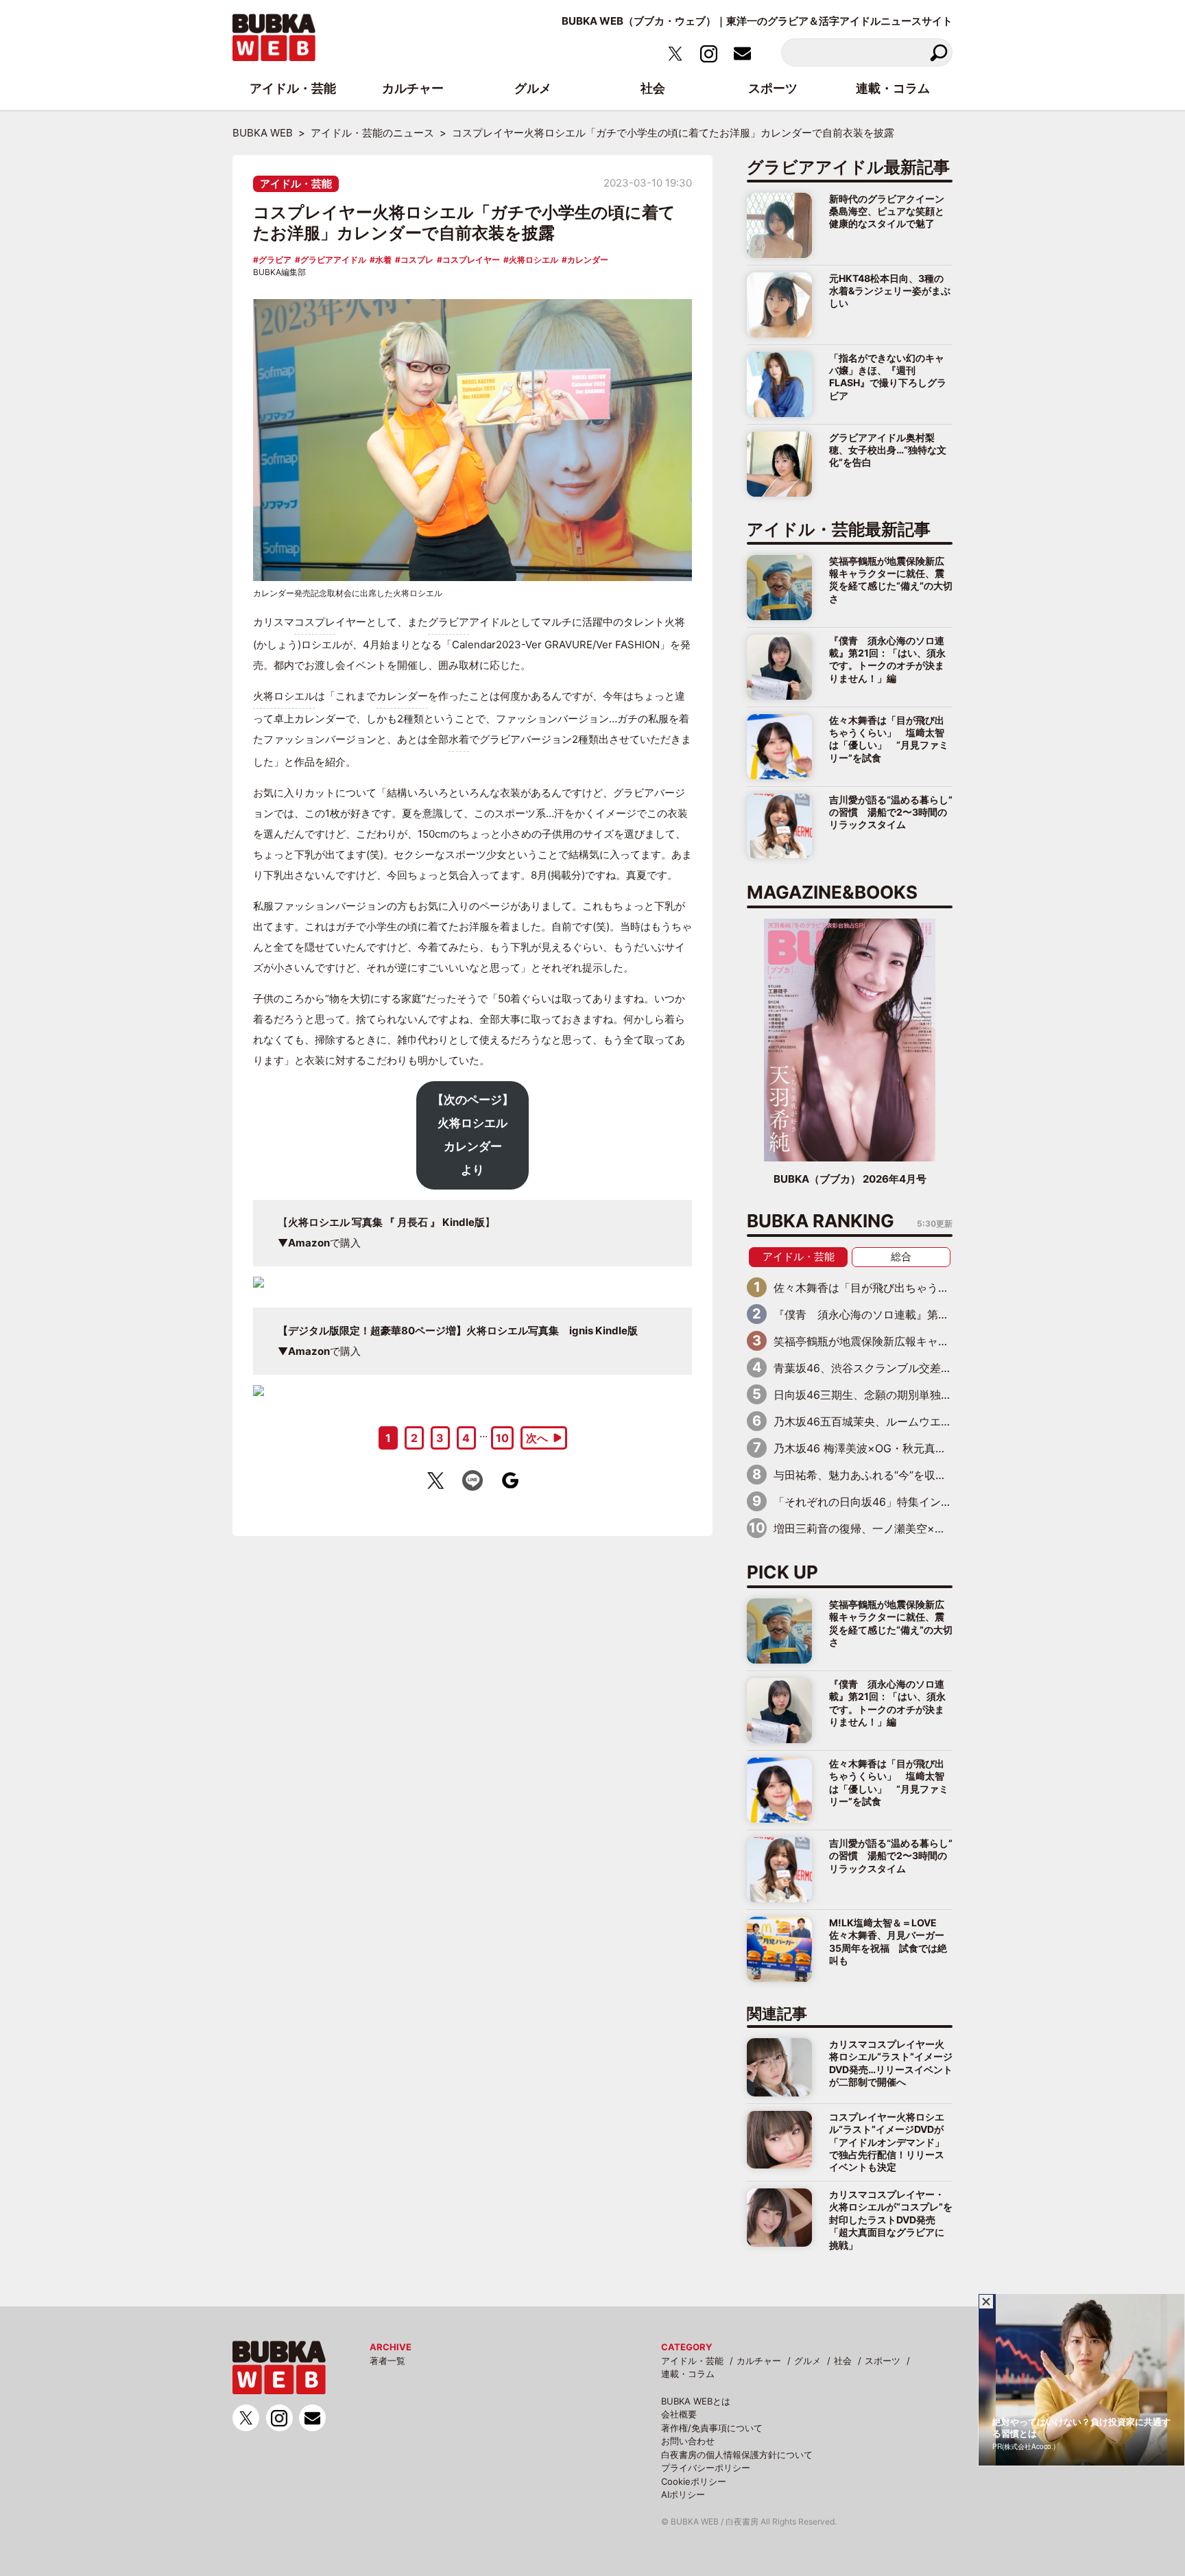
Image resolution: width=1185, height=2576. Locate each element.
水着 (383, 260)
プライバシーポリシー (706, 2468)
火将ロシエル (534, 260)
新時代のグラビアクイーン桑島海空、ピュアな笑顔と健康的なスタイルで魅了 (887, 211)
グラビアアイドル (333, 260)
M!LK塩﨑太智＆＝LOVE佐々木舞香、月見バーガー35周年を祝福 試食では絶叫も (888, 1941)
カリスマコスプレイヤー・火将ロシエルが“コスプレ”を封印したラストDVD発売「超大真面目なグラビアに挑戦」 (891, 2220)
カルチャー (759, 2361)
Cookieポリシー (694, 2481)
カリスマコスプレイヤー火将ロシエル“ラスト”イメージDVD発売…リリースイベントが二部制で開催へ (891, 2063)
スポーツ (883, 2361)
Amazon (309, 1243)
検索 (938, 52)
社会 (843, 2361)
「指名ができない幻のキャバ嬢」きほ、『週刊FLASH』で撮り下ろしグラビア (888, 377)
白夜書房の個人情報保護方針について (737, 2455)
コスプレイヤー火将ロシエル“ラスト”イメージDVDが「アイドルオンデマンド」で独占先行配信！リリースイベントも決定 (887, 2142)
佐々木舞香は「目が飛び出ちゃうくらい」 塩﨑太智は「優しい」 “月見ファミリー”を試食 (889, 739)
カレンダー (588, 260)
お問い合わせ (688, 2441)
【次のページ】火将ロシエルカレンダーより (473, 1134)
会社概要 (679, 2414)
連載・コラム (688, 2374)
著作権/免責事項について (712, 2428)
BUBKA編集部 (279, 272)
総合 (901, 1256)
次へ (537, 1438)
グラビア (275, 260)
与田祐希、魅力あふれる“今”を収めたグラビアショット (909, 1475)
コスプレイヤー (471, 260)
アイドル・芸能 (296, 184)
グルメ (807, 2361)
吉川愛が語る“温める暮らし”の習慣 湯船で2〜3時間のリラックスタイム (891, 812)
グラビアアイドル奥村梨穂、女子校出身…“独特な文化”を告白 (888, 450)
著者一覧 (387, 2361)
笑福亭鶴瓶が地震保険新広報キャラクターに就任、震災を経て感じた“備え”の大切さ (891, 580)
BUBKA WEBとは (696, 2401)
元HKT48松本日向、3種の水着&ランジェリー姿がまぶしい (890, 291)
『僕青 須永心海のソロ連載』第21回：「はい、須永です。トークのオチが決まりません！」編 (887, 659)
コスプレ (417, 260)
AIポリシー (683, 2494)
